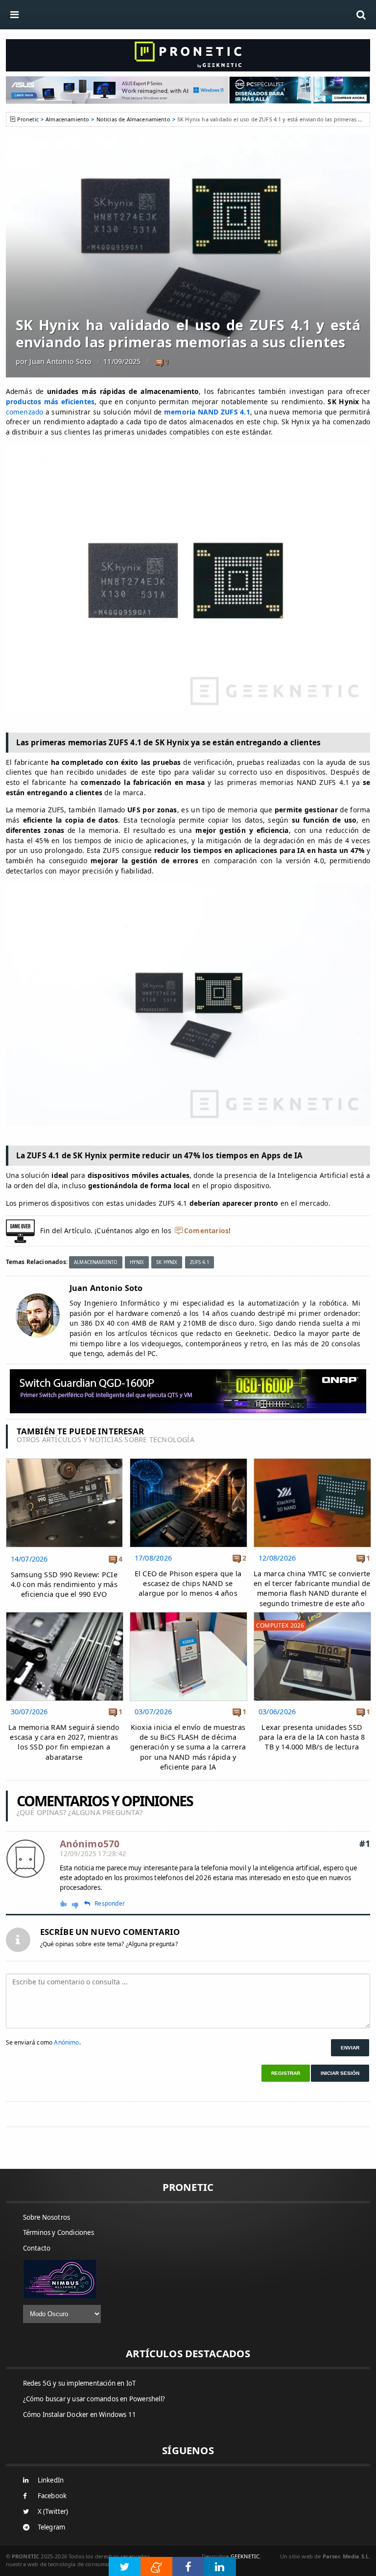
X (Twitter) (53, 2511)
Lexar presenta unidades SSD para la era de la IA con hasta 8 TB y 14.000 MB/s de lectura (312, 1737)
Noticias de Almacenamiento (133, 119)
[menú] (15, 15)
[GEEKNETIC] (188, 55)
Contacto (37, 2248)
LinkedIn (51, 2480)
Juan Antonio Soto (60, 361)
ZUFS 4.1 (200, 1262)
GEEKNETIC (245, 2556)
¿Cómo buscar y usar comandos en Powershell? (94, 2399)
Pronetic (28, 119)
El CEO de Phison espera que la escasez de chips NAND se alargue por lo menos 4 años (188, 1583)
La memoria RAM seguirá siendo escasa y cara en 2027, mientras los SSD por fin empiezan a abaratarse (64, 1742)
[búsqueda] (361, 15)
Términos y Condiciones (59, 2232)
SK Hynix (167, 1262)
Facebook (52, 2496)
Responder (110, 1904)
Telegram (52, 2527)
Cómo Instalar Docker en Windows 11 (80, 2415)
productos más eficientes (50, 402)
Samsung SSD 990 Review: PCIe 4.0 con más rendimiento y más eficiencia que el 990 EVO (64, 1584)
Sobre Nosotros (47, 2217)
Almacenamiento (67, 119)
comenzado (25, 412)
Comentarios (206, 1230)
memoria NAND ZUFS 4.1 (207, 412)
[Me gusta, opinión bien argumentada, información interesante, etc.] (64, 1903)
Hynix (137, 1262)
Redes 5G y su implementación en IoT (80, 2383)
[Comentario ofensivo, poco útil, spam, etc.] (79, 1904)
